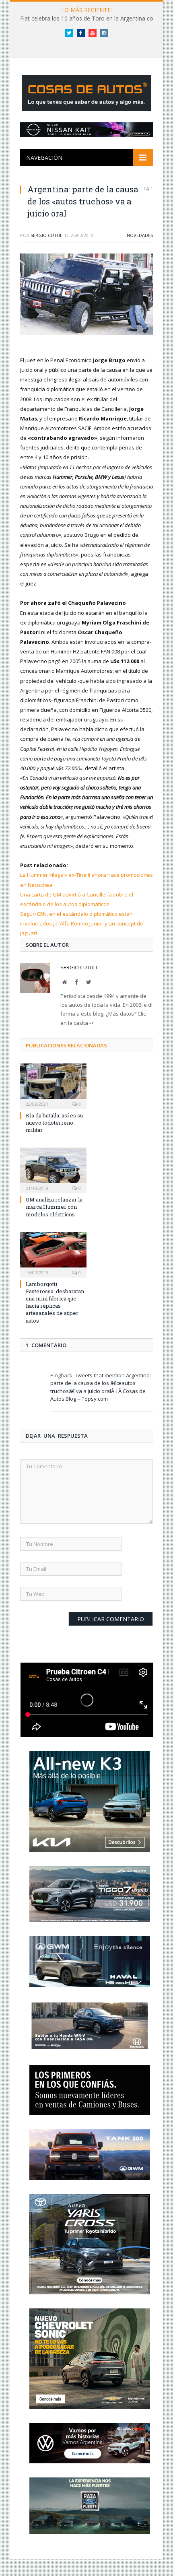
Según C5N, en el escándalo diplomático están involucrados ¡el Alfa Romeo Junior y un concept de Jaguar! (82, 923)
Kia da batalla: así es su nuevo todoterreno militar (54, 1123)
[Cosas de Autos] (86, 91)
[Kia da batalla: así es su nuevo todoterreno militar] (53, 1085)
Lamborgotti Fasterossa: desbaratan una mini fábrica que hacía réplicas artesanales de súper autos (55, 1302)
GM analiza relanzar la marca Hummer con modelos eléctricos (54, 1207)
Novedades (140, 235)
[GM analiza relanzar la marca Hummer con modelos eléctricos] (53, 1169)
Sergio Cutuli (47, 235)
